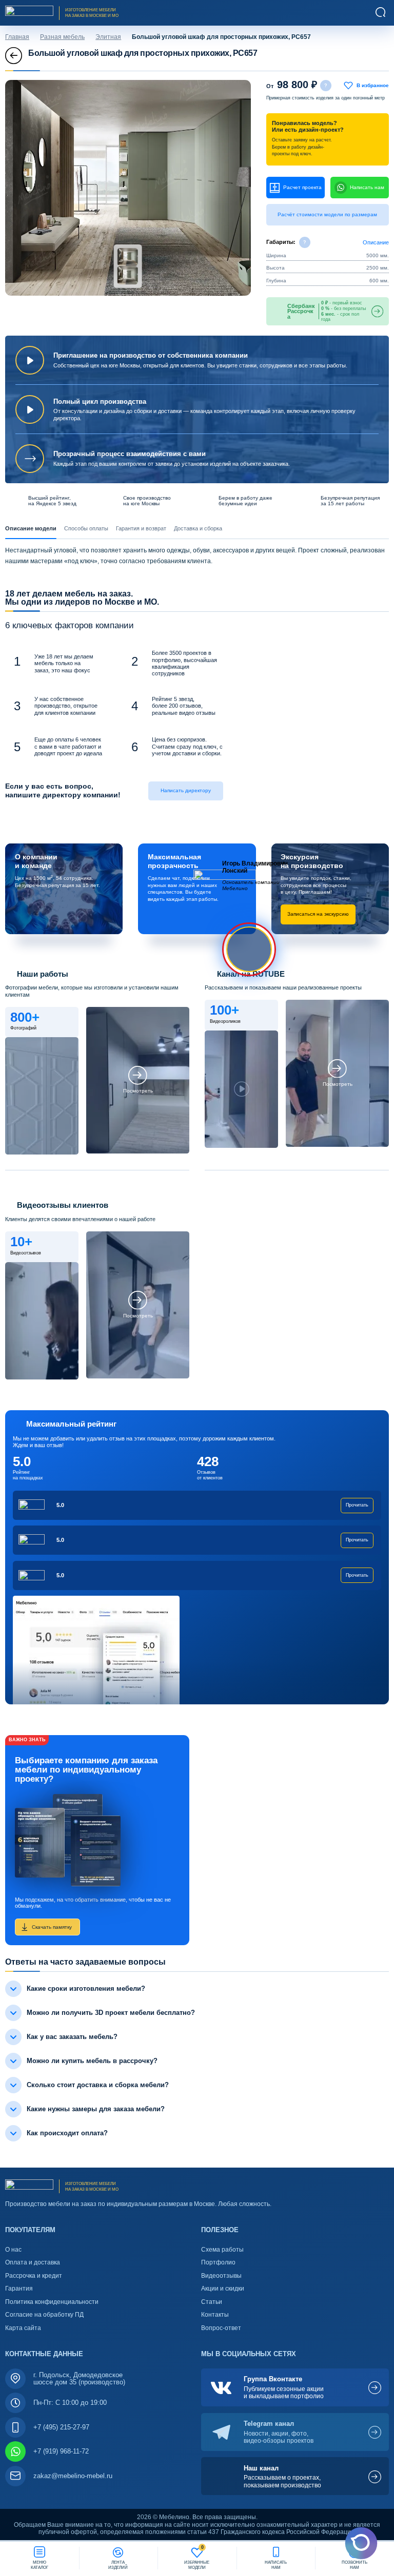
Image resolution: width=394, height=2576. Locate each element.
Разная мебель (62, 37)
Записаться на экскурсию (318, 914)
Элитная (108, 37)
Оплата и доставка (33, 2262)
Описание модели (31, 528)
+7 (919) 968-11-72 (61, 2451)
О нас (13, 2250)
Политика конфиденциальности (52, 2302)
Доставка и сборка (198, 528)
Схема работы (222, 2250)
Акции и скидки (223, 2289)
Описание (376, 242)
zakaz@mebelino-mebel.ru (73, 2476)
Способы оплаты (86, 528)
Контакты (215, 2315)
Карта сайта (23, 2328)
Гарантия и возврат (141, 528)
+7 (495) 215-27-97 (61, 2427)
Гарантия (19, 2289)
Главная (17, 37)
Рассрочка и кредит (34, 2276)
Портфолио (218, 2262)
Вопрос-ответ (221, 2328)
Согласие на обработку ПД (44, 2315)
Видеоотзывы (221, 2276)
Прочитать (357, 1505)
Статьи (212, 2302)
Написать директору (186, 790)
